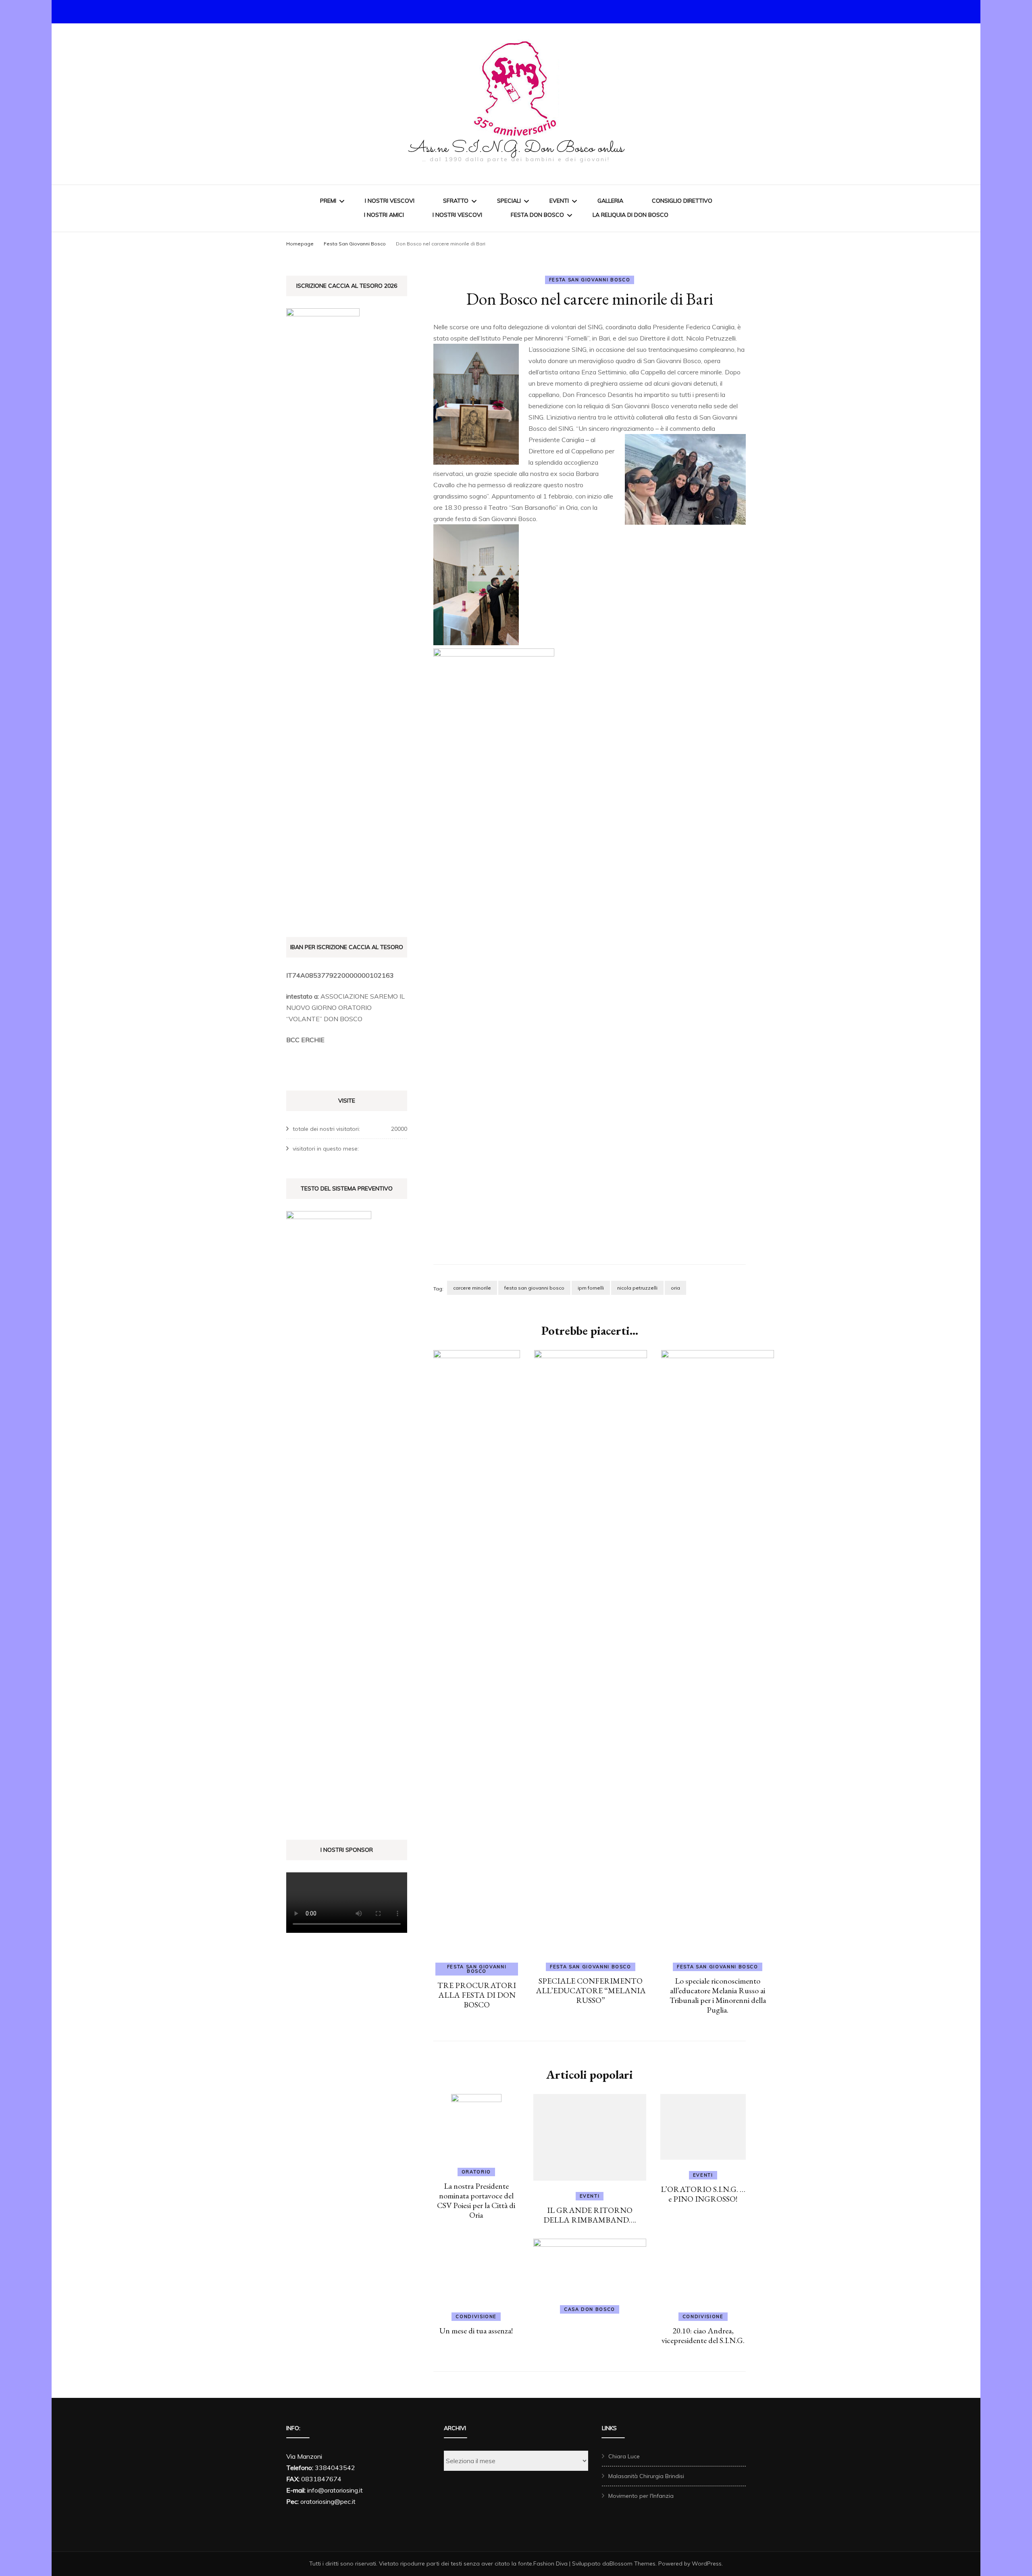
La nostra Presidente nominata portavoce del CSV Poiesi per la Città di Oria (490, 2196)
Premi (328, 201)
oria (675, 1288)
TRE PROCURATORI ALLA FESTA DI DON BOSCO (477, 1995)
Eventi (559, 201)
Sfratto (456, 201)
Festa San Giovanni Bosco (590, 280)
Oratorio (490, 2172)
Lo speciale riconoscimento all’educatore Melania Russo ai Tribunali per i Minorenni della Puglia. (718, 1995)
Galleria (610, 201)
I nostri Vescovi (390, 201)
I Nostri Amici (384, 215)
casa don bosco (617, 2309)
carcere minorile (472, 1288)
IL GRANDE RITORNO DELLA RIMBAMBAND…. (617, 2215)
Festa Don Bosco (537, 215)
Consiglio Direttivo (682, 201)
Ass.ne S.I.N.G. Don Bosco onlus (516, 148)
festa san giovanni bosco (534, 1288)
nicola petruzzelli (637, 1288)
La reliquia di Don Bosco (630, 215)
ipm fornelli (591, 1288)
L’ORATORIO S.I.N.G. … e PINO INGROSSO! (744, 2215)
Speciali (509, 201)
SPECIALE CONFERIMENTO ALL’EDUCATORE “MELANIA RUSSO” (591, 1990)
